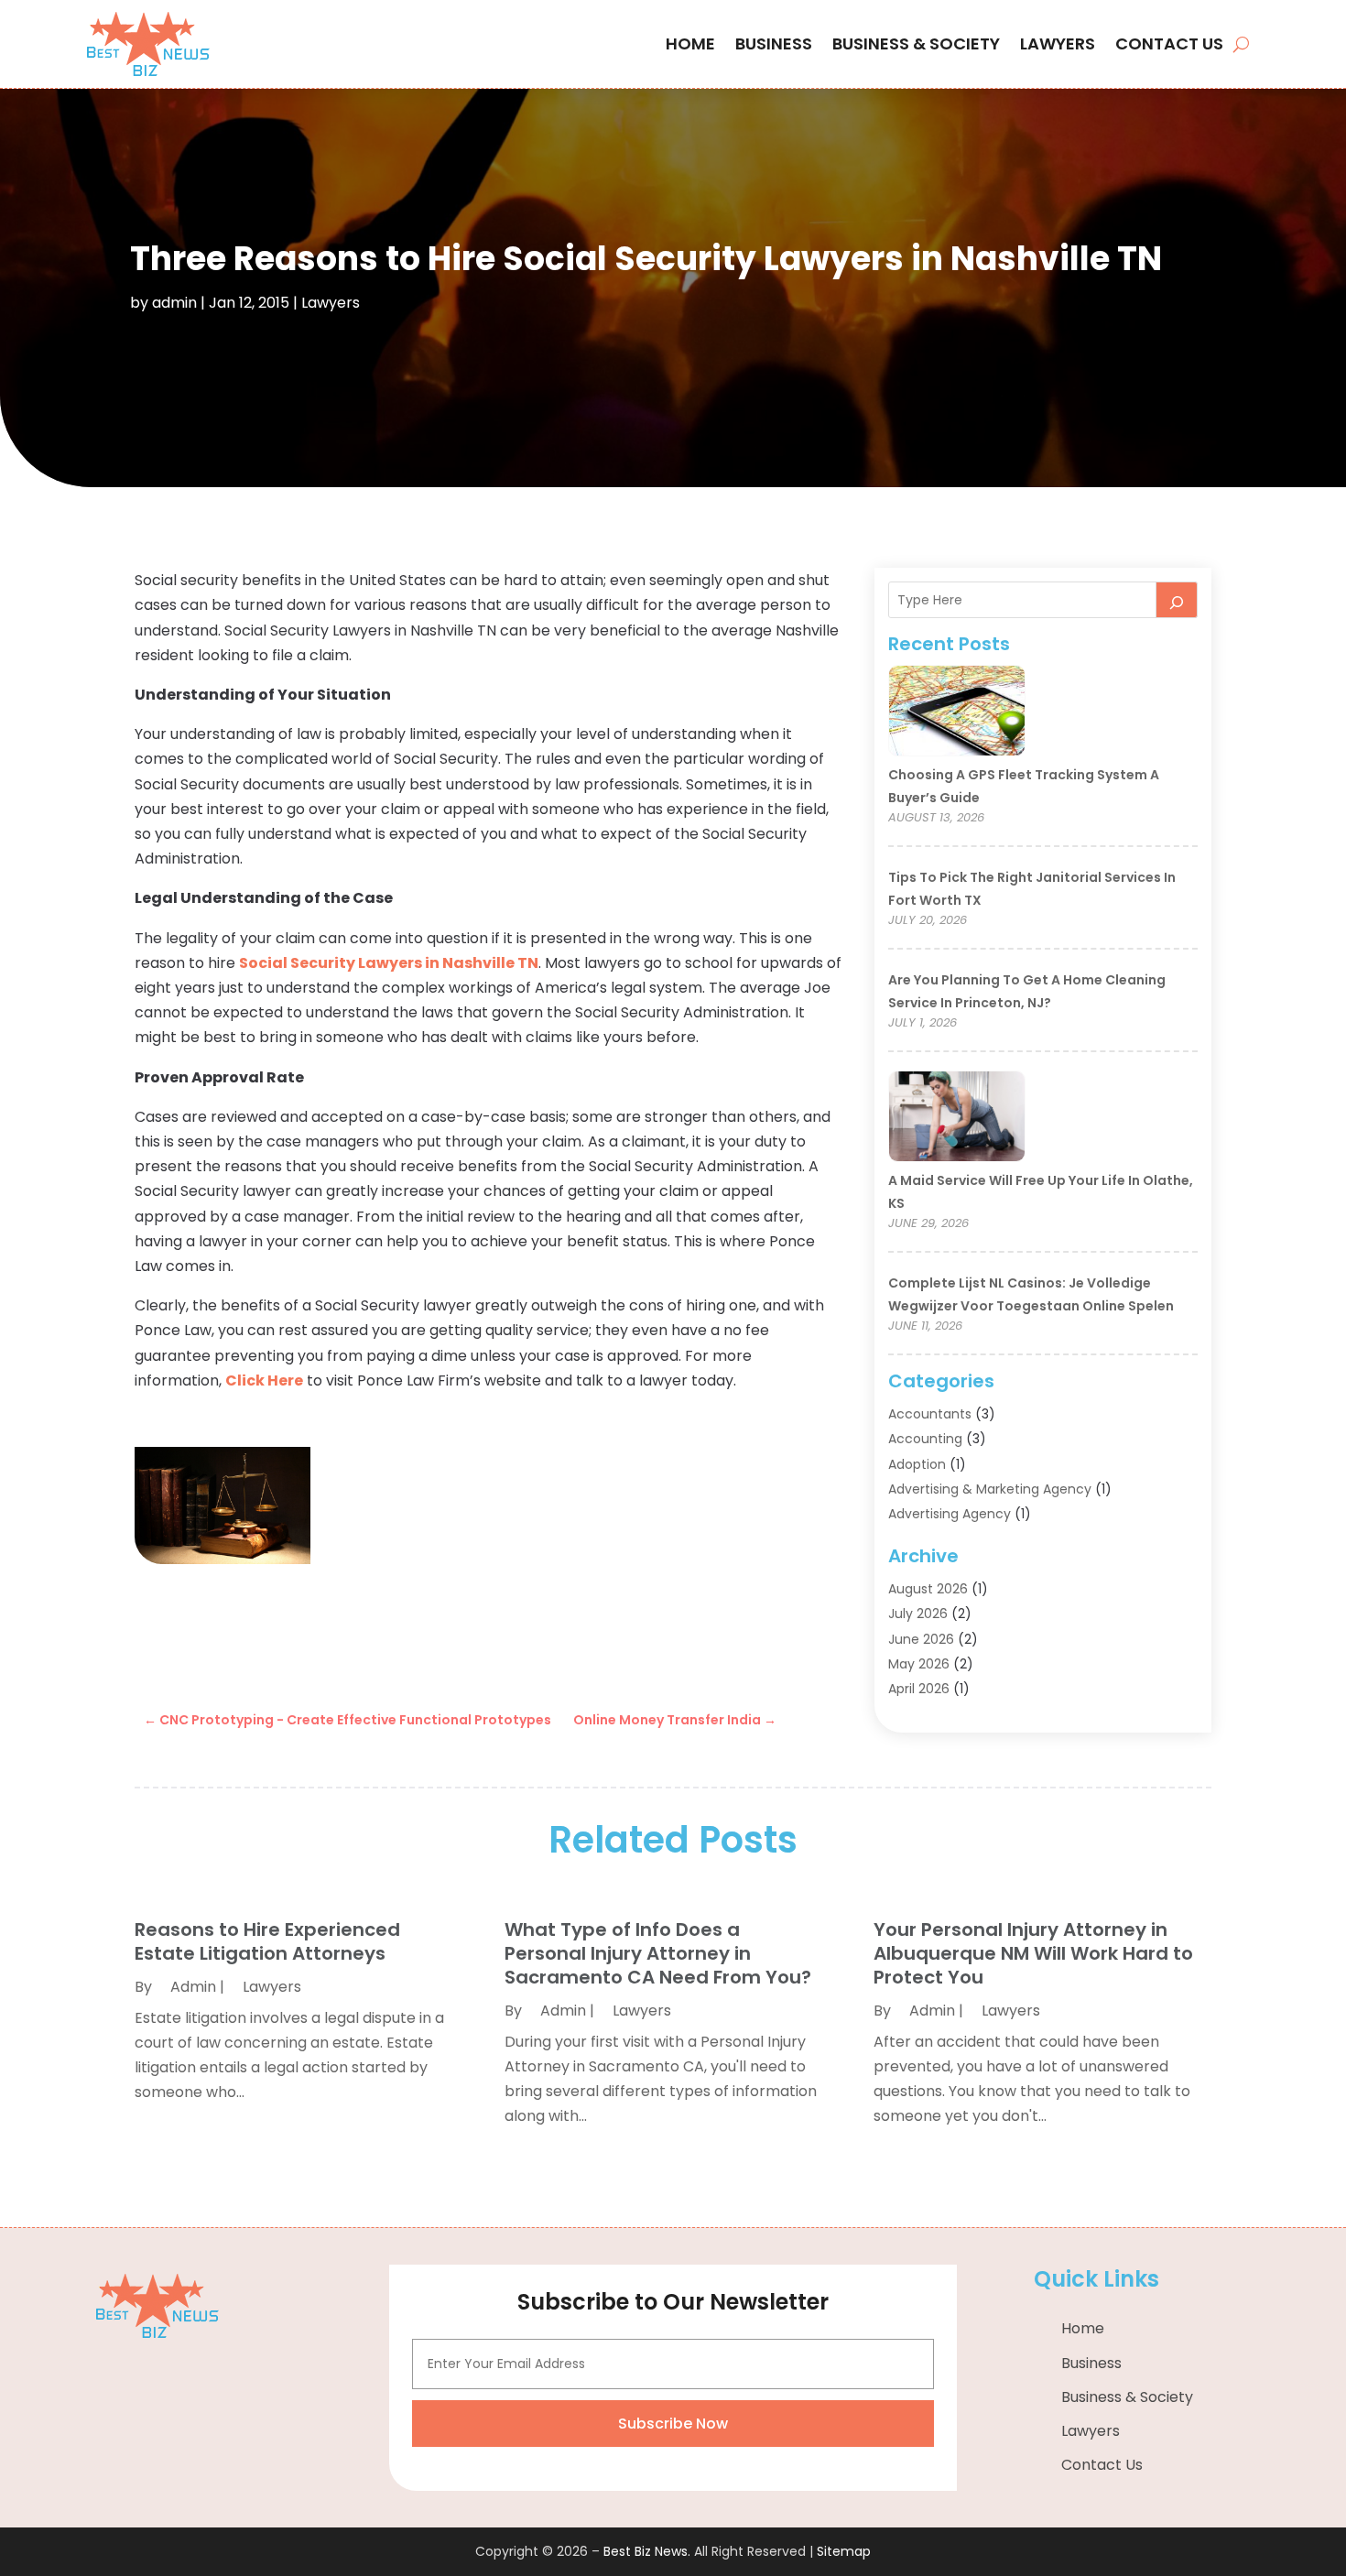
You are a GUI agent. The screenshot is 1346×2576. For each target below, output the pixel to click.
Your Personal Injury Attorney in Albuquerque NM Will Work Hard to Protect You (1033, 1953)
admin (174, 303)
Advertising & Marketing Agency (990, 1489)
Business (774, 43)
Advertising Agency (950, 1514)
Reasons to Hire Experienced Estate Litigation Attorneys (267, 1941)
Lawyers (1058, 43)
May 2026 (919, 1664)
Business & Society (916, 43)
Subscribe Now (673, 2424)
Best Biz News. (647, 2551)
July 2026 (918, 1614)
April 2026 (919, 1689)
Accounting (925, 1439)
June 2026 (921, 1639)
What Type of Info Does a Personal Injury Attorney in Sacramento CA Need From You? (658, 1953)
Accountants (930, 1414)
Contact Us (1169, 43)
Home (690, 43)
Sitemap (844, 2551)
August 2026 (928, 1589)
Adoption (917, 1464)
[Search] (1177, 600)
